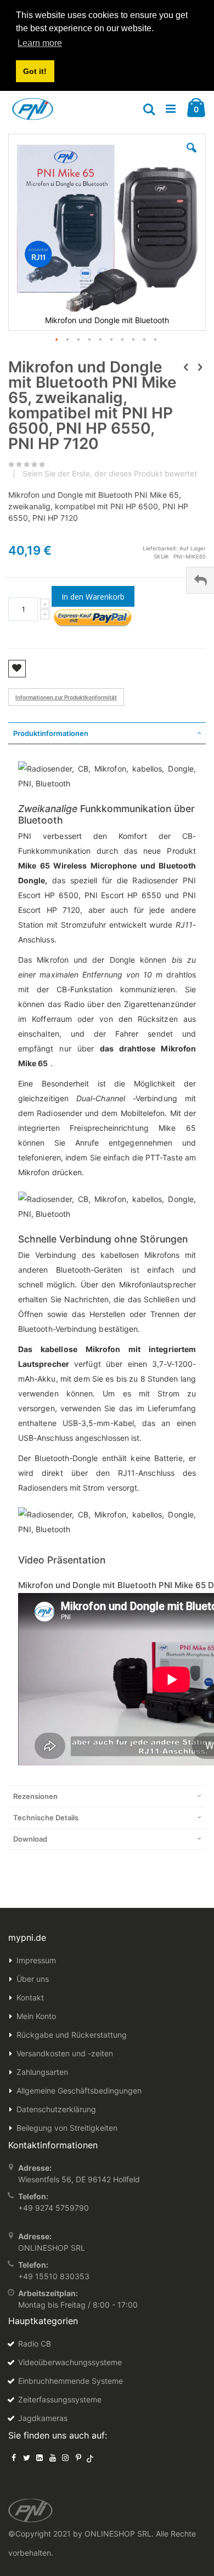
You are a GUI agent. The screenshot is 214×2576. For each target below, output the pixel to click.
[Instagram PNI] (65, 2457)
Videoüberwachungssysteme (70, 2362)
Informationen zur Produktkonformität (66, 697)
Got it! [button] (35, 71)
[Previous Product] (186, 367)
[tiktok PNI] (90, 2457)
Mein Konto (36, 2016)
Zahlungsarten (42, 2072)
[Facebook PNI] (14, 2457)
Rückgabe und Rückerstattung (72, 2035)
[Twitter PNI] (27, 2457)
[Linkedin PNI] (40, 2457)
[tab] (107, 733)
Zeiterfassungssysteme (60, 2399)
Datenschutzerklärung (56, 2109)
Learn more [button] (40, 43)
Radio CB (35, 2344)
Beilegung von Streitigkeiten (67, 2128)
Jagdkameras (43, 2418)
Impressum (36, 1960)
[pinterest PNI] (78, 2457)
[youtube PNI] (53, 2457)
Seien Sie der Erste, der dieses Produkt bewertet (110, 474)
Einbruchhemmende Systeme (71, 2381)
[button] (192, 156)
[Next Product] (200, 367)
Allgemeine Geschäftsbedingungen (79, 2091)
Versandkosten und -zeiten (65, 2053)
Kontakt (30, 1997)
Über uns (33, 1979)
